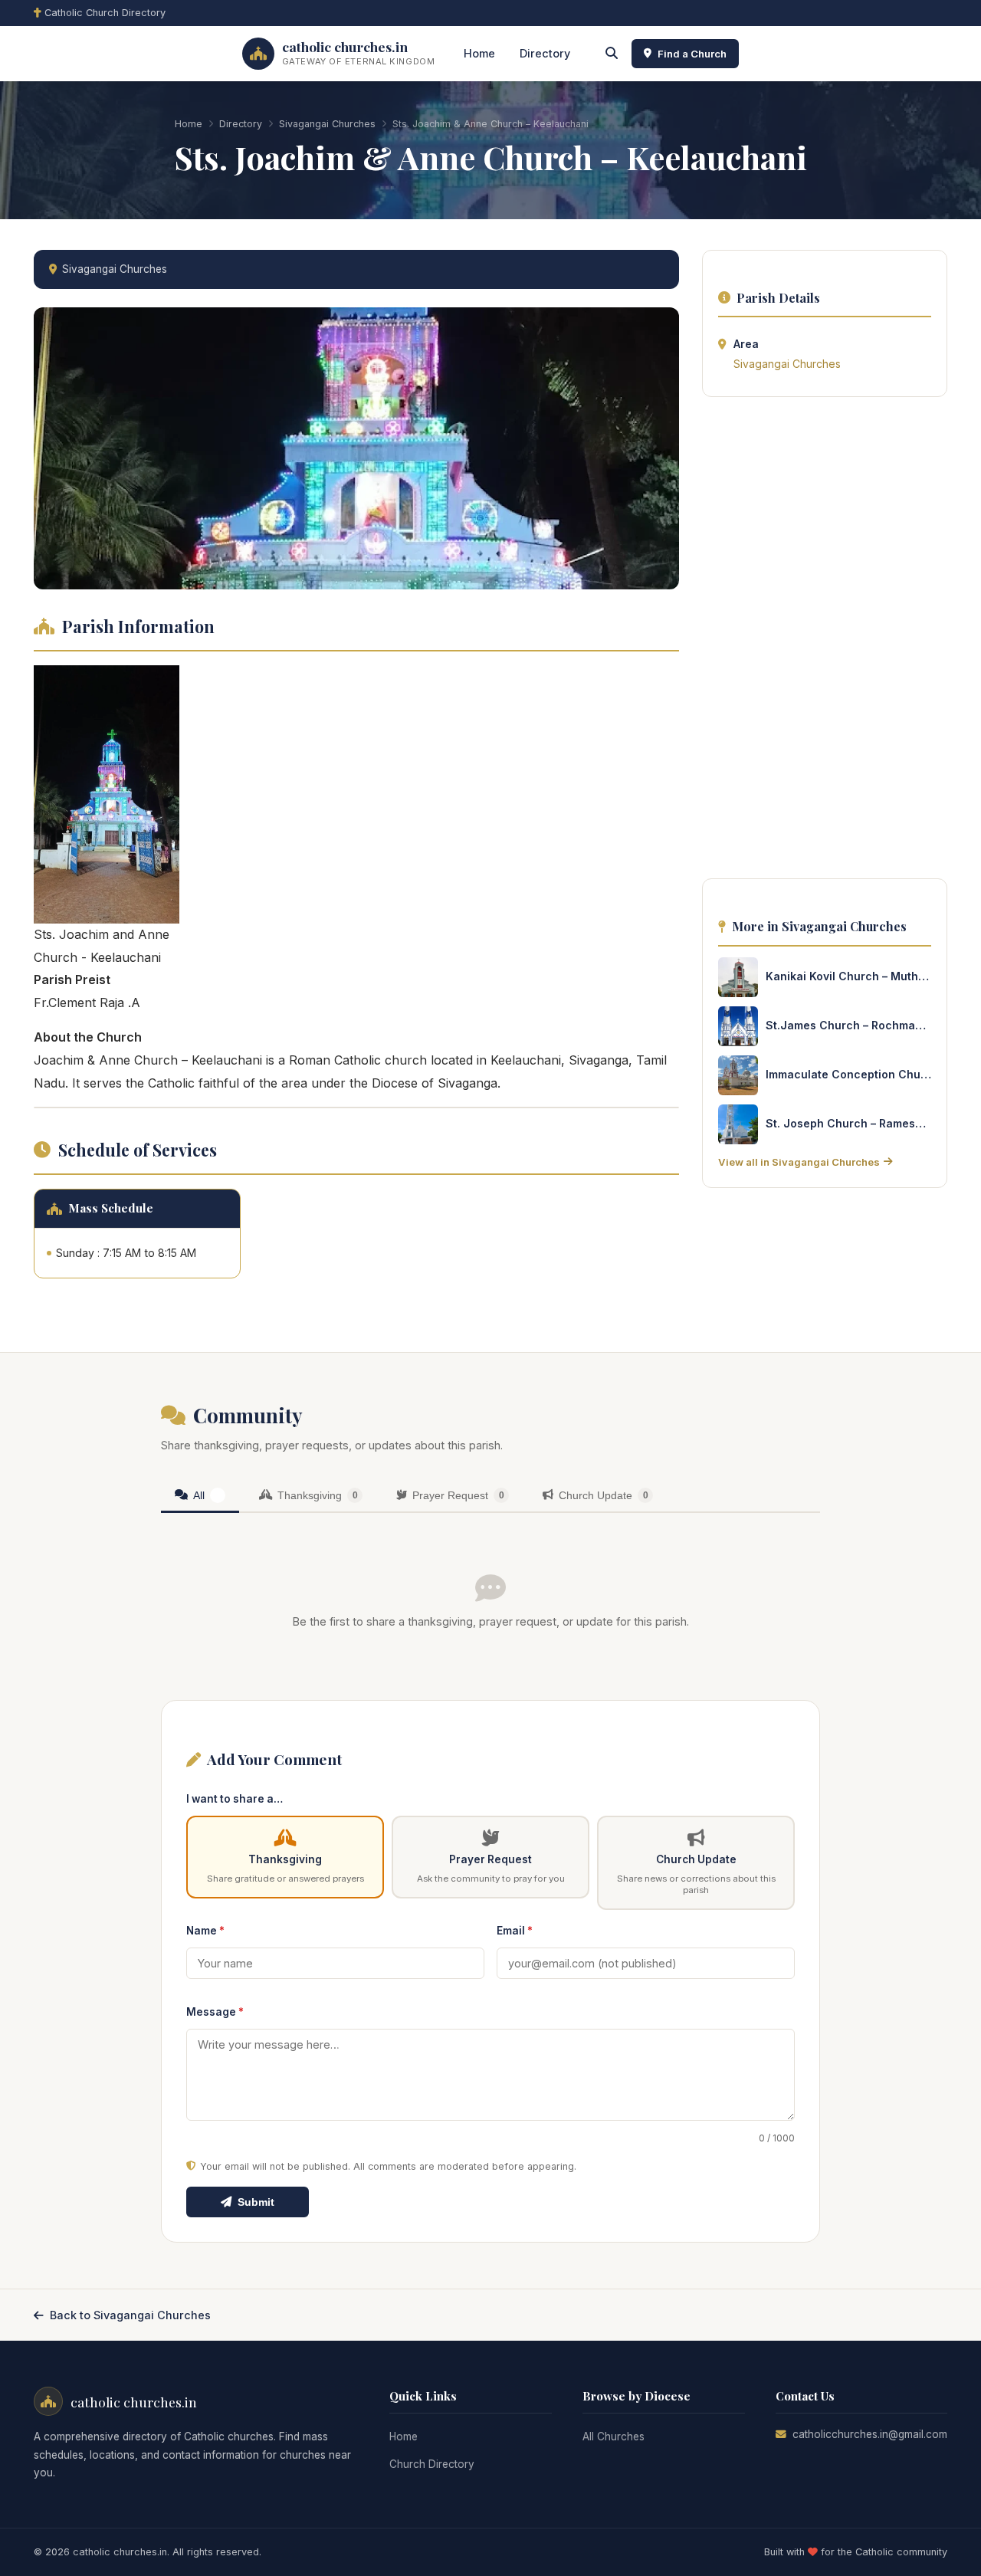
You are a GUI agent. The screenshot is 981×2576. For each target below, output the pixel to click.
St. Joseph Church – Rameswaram (848, 1123)
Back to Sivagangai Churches (130, 2315)
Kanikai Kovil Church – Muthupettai (848, 976)
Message (215, 2012)
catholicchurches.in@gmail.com (870, 2434)
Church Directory (432, 2464)
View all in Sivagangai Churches (799, 1162)
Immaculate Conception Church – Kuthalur (848, 1074)
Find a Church (692, 54)
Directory (545, 53)
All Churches (614, 2437)
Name (205, 1931)
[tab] (200, 1496)
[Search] (612, 54)
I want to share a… (235, 1799)
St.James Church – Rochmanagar (848, 1025)
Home (479, 53)
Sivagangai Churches (327, 124)
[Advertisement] (825, 642)
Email (515, 1931)
